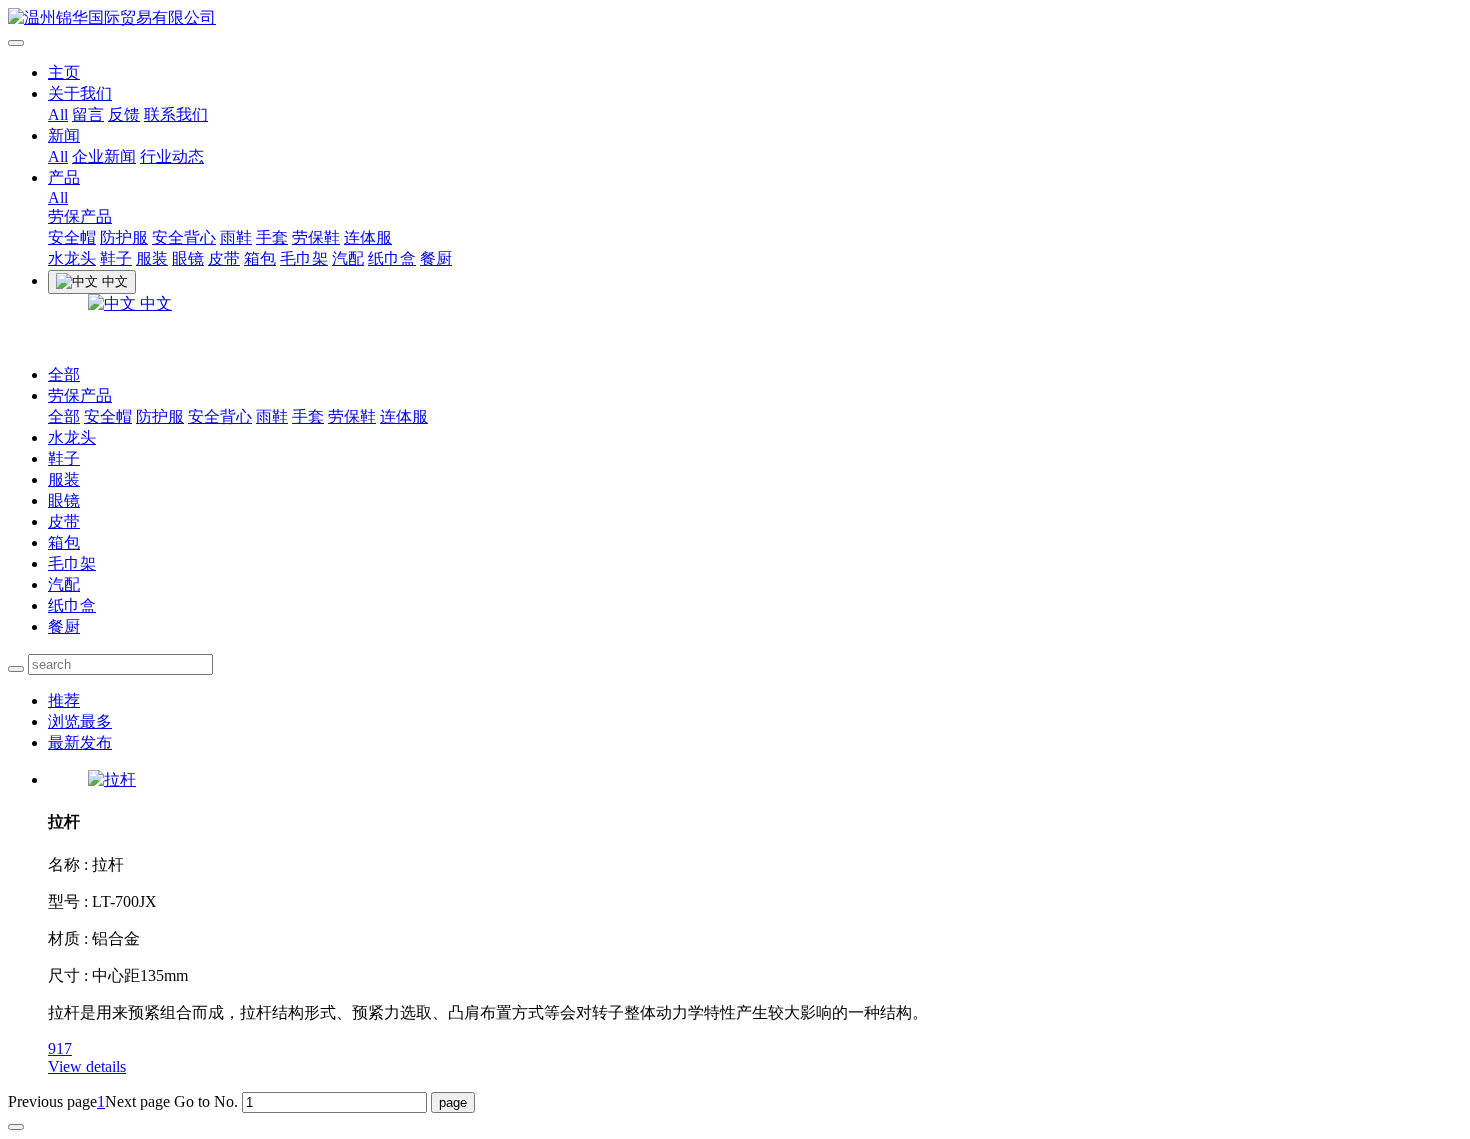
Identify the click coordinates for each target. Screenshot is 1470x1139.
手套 (272, 237)
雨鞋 (236, 237)
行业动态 (172, 156)
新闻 (64, 135)
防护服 (124, 237)
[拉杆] (112, 779)
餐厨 (436, 258)
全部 (64, 374)
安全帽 (72, 237)
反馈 (124, 114)
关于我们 (80, 93)
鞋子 (116, 258)
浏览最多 (80, 721)
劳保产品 (80, 216)
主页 (64, 72)
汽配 (348, 258)
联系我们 (176, 114)
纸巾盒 (392, 258)
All (58, 114)
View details (87, 1066)
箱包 (260, 258)
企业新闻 (104, 156)
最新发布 (80, 742)
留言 (88, 114)
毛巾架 (304, 258)
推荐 (64, 700)
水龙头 (72, 258)
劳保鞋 (316, 237)
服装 (152, 258)
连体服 (368, 237)
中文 (154, 303)
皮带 (224, 258)
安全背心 (184, 237)
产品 (64, 177)
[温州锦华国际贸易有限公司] (735, 18)
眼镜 (188, 258)
